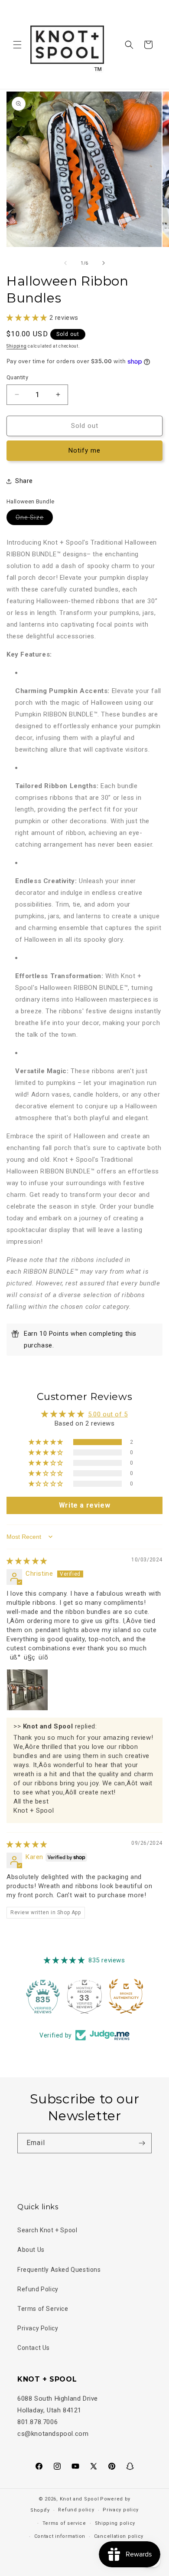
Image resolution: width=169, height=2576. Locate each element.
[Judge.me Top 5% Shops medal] (126, 1996)
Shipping (17, 346)
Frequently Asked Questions (59, 2270)
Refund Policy (38, 2289)
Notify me (84, 450)
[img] (27, 1561)
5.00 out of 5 (108, 1414)
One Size (34, 519)
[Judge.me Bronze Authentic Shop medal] (84, 1996)
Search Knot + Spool (47, 2230)
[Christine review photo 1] (27, 1690)
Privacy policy (121, 2510)
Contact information (60, 2536)
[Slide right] (104, 263)
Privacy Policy (38, 2328)
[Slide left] (65, 263)
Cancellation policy (119, 2536)
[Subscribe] (142, 2143)
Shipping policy (115, 2523)
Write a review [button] (84, 1505)
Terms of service (64, 2523)
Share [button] (24, 481)
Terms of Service (43, 2309)
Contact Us (34, 2348)
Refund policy (76, 2510)
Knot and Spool (80, 2499)
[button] (17, 45)
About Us (31, 2250)
